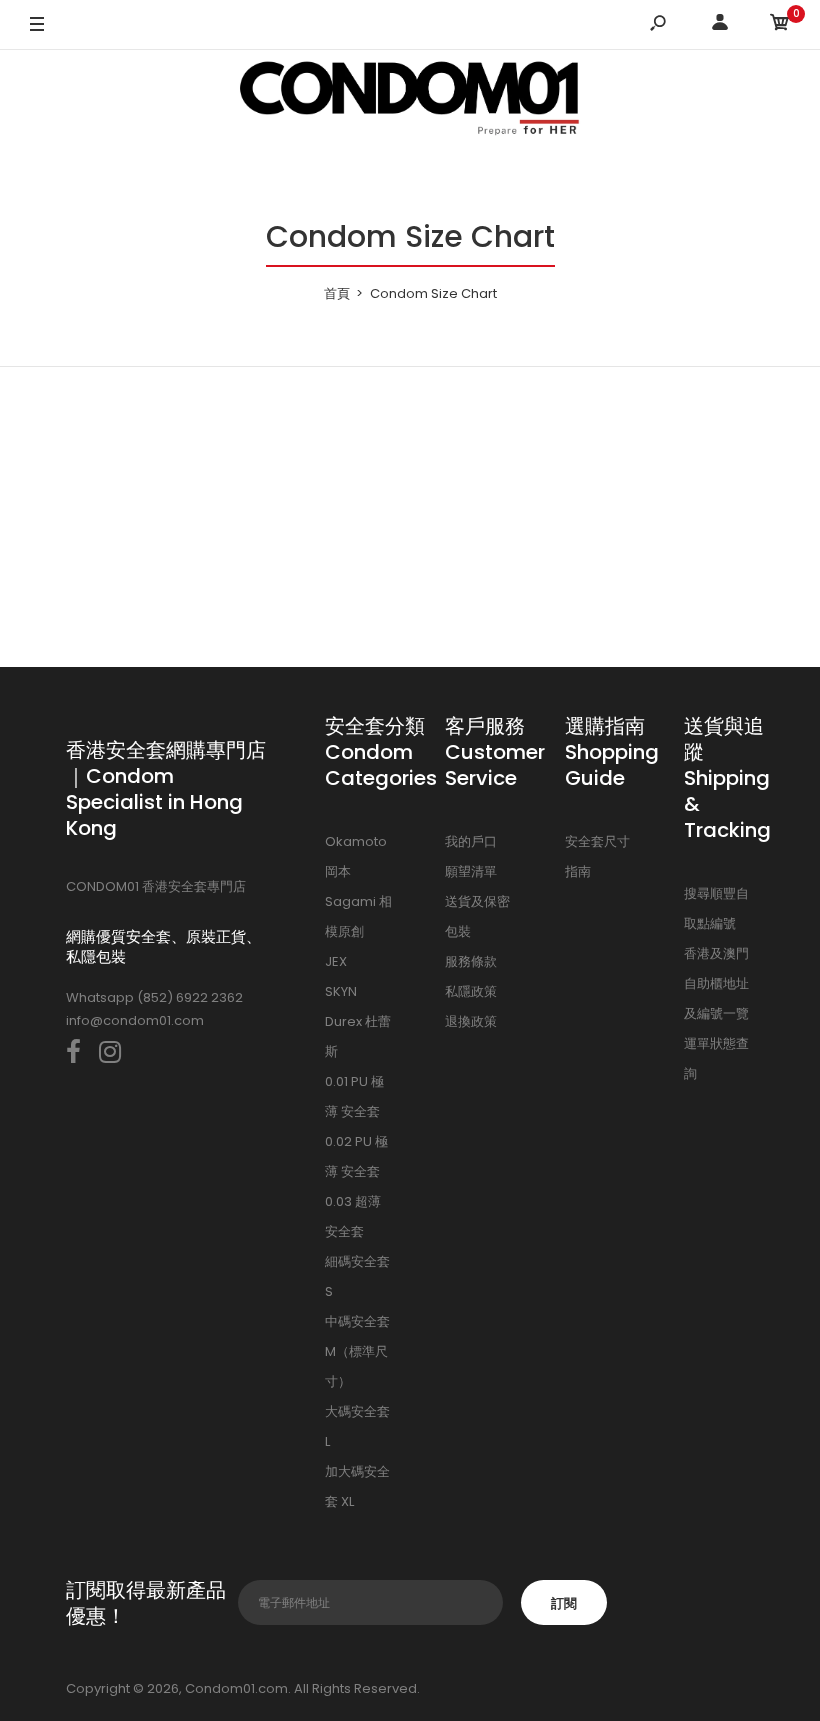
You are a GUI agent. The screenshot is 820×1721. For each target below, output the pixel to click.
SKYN (341, 991)
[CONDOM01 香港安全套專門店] (410, 101)
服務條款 (471, 961)
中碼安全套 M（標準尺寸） (357, 1351)
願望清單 (471, 871)
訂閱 (564, 1603)
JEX (336, 961)
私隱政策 (471, 991)
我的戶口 (471, 841)
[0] (780, 25)
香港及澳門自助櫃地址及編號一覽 (716, 983)
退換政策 (471, 1021)
